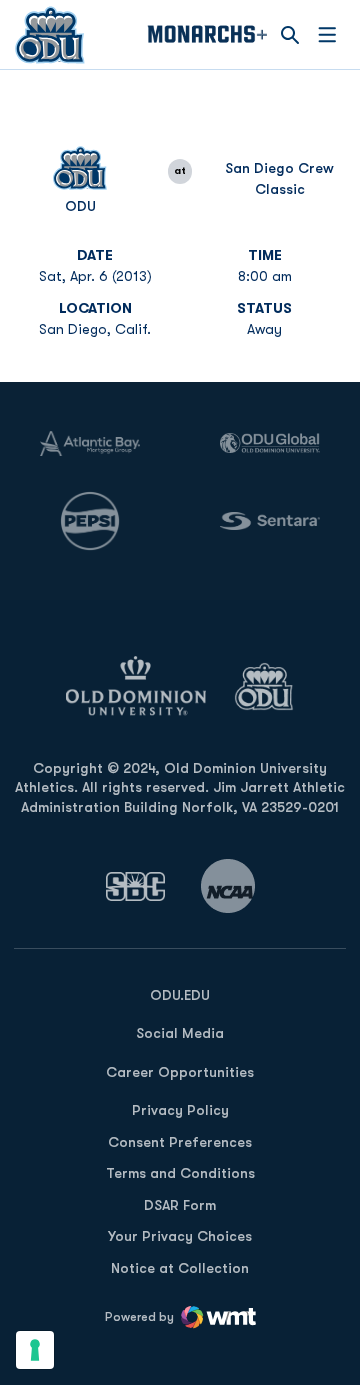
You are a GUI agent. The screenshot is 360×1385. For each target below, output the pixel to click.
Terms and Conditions (180, 1173)
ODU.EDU (180, 994)
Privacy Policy (180, 1110)
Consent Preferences (180, 1142)
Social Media (180, 1033)
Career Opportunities (180, 1072)
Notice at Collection (180, 1268)
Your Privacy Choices (180, 1236)
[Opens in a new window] (136, 886)
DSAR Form (180, 1205)
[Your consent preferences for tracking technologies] (35, 1350)
